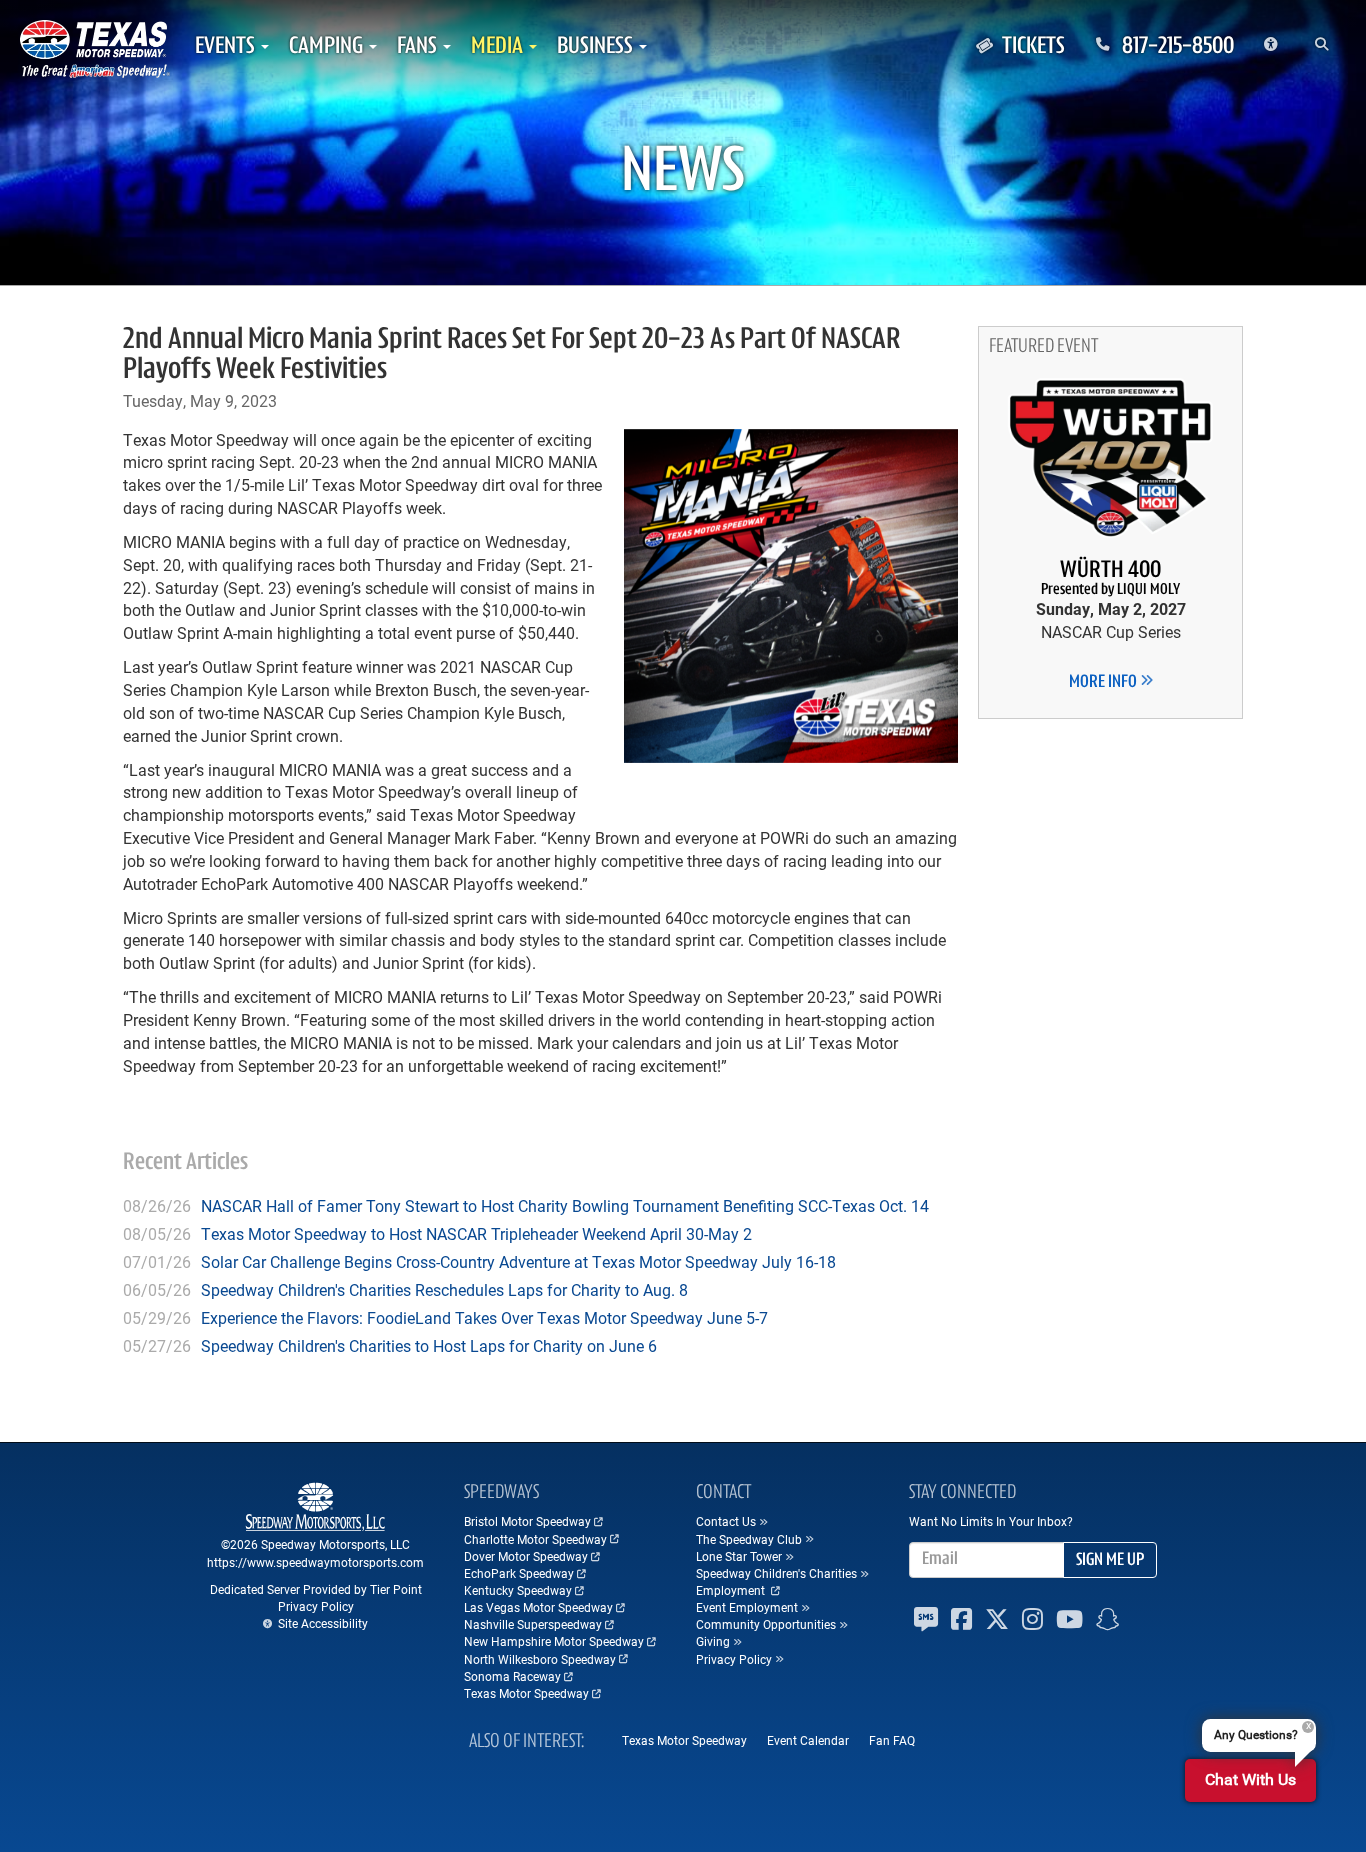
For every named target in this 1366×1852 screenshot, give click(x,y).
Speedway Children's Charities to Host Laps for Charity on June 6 (429, 1345)
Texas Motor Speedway (526, 1693)
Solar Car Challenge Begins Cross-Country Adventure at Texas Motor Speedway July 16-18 (518, 1261)
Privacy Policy (316, 1606)
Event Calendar (808, 1740)
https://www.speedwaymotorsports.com (315, 1562)
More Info (1104, 683)
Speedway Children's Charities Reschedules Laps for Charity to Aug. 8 (444, 1289)
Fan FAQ (892, 1740)
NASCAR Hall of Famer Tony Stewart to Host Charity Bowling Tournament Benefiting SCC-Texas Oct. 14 (565, 1205)
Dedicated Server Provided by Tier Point (316, 1589)
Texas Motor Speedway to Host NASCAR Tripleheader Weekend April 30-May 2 (476, 1233)
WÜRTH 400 (1110, 578)
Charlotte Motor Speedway (535, 1539)
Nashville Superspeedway (533, 1624)
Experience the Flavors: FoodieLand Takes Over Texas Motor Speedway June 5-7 (484, 1317)
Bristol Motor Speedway (527, 1521)
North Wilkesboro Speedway (540, 1659)
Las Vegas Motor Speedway (538, 1607)
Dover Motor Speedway (526, 1556)
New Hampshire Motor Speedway (554, 1641)
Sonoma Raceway (512, 1676)
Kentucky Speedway (518, 1590)
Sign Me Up (1110, 1561)
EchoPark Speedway (519, 1573)
